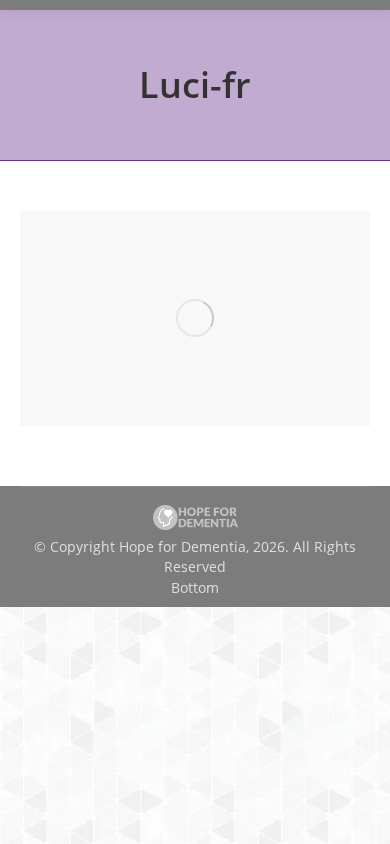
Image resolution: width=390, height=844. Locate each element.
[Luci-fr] (195, 318)
